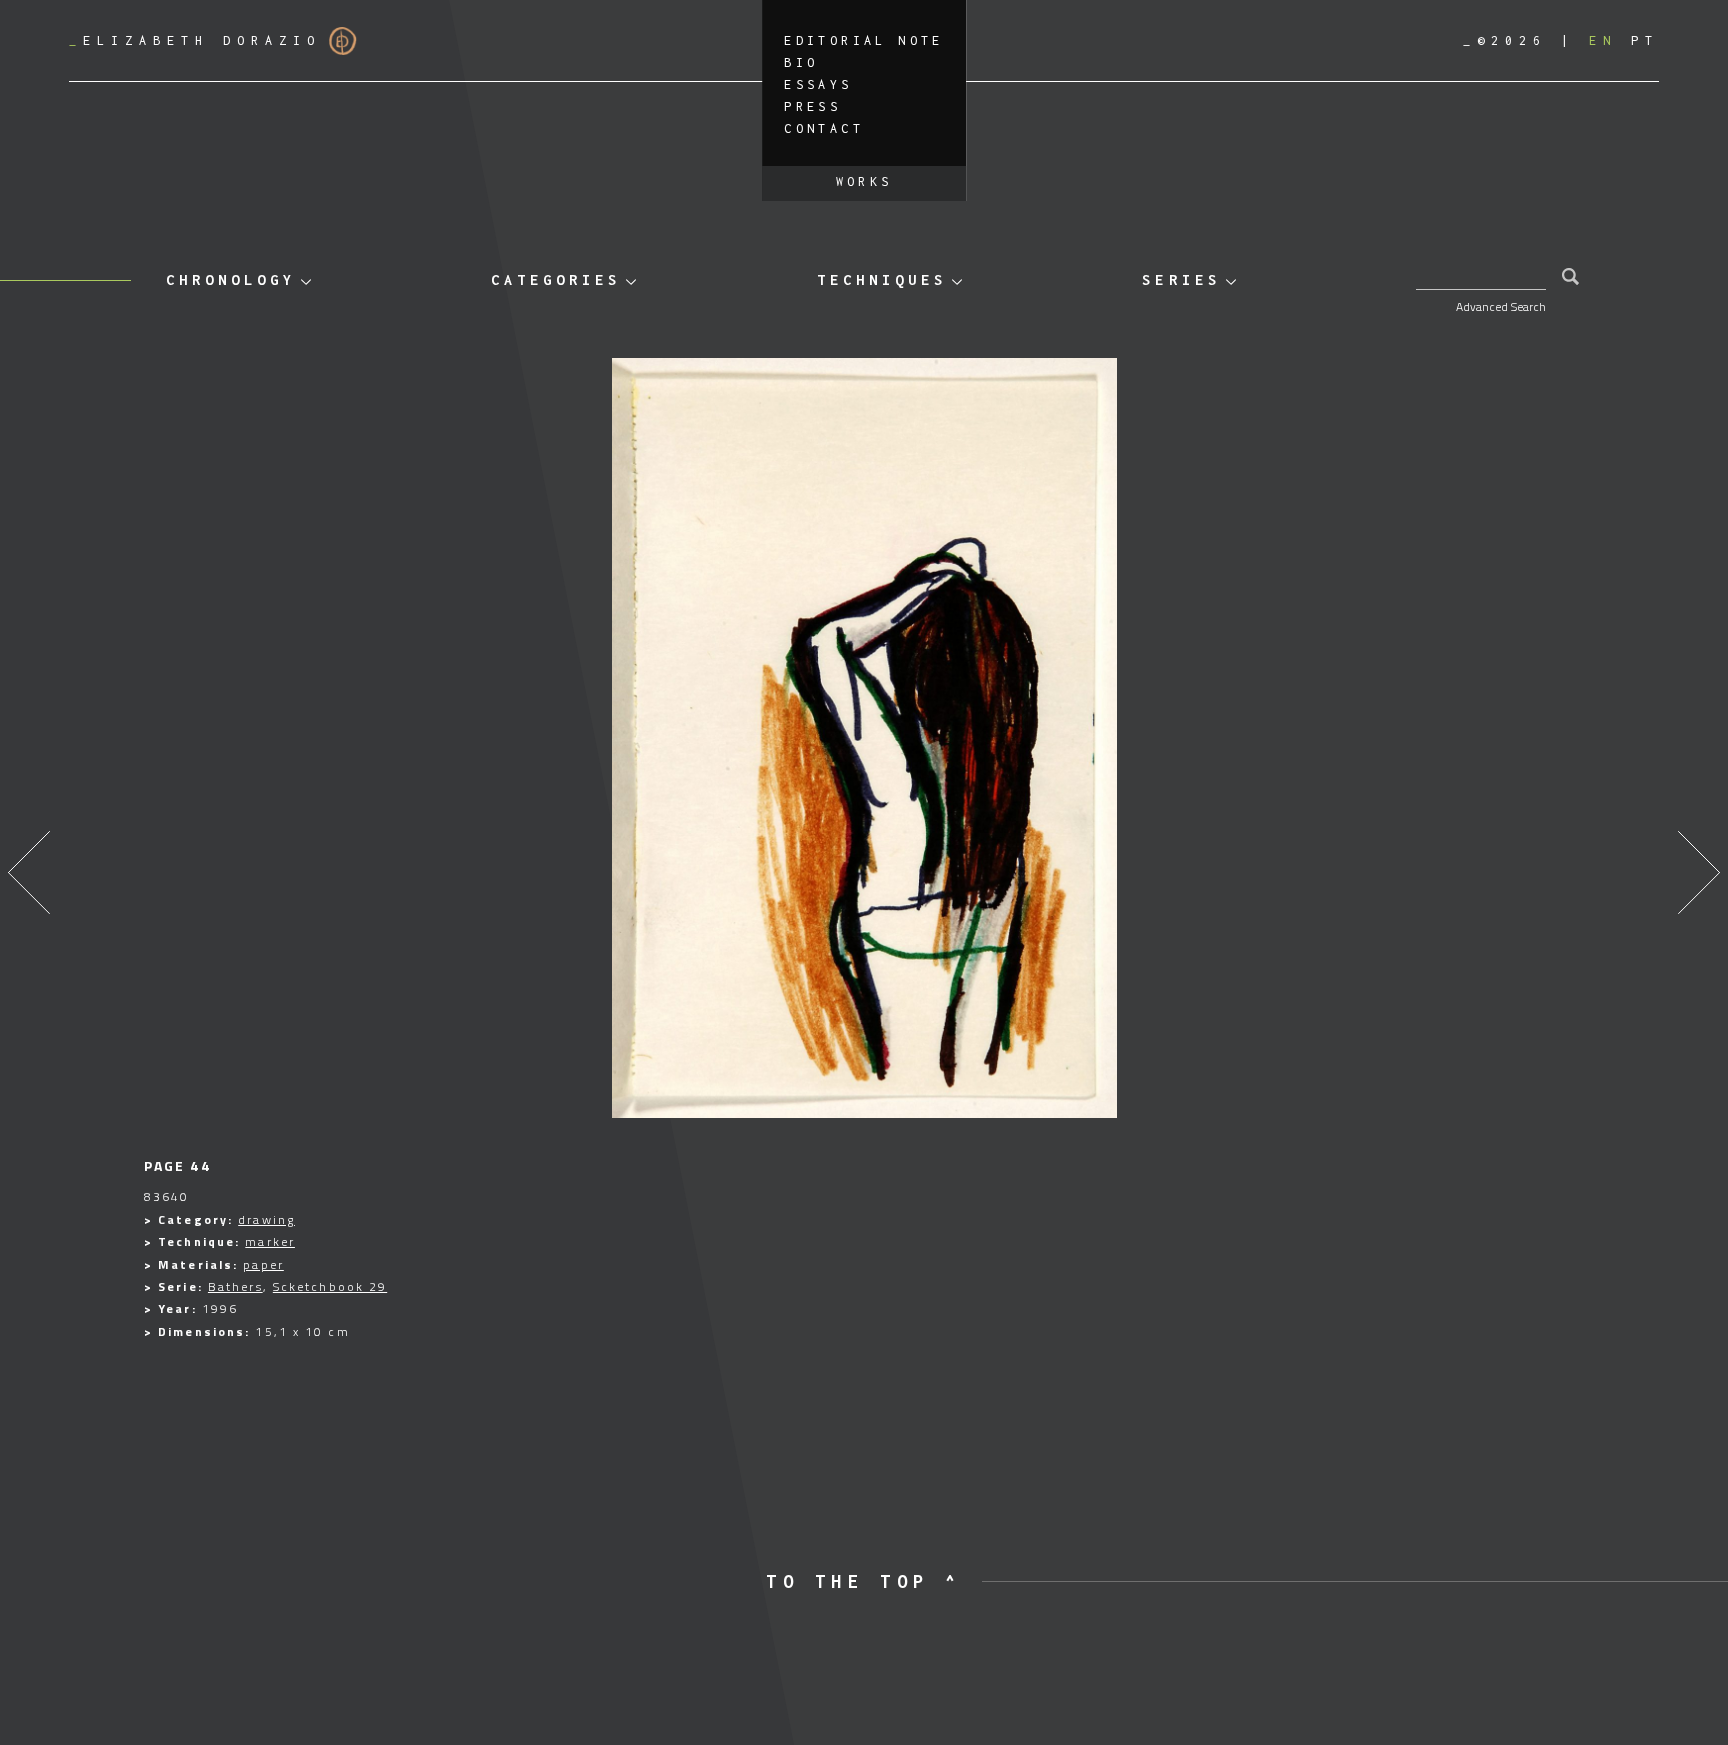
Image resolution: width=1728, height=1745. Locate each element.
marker (270, 1241)
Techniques (882, 279)
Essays (818, 84)
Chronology (231, 279)
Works (864, 181)
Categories (556, 279)
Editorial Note (864, 40)
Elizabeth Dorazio (195, 40)
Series (1181, 279)
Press (812, 106)
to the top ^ (863, 1581)
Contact (824, 128)
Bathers (235, 1286)
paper (263, 1264)
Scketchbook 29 (330, 1286)
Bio (801, 62)
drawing (266, 1219)
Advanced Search (1501, 306)
